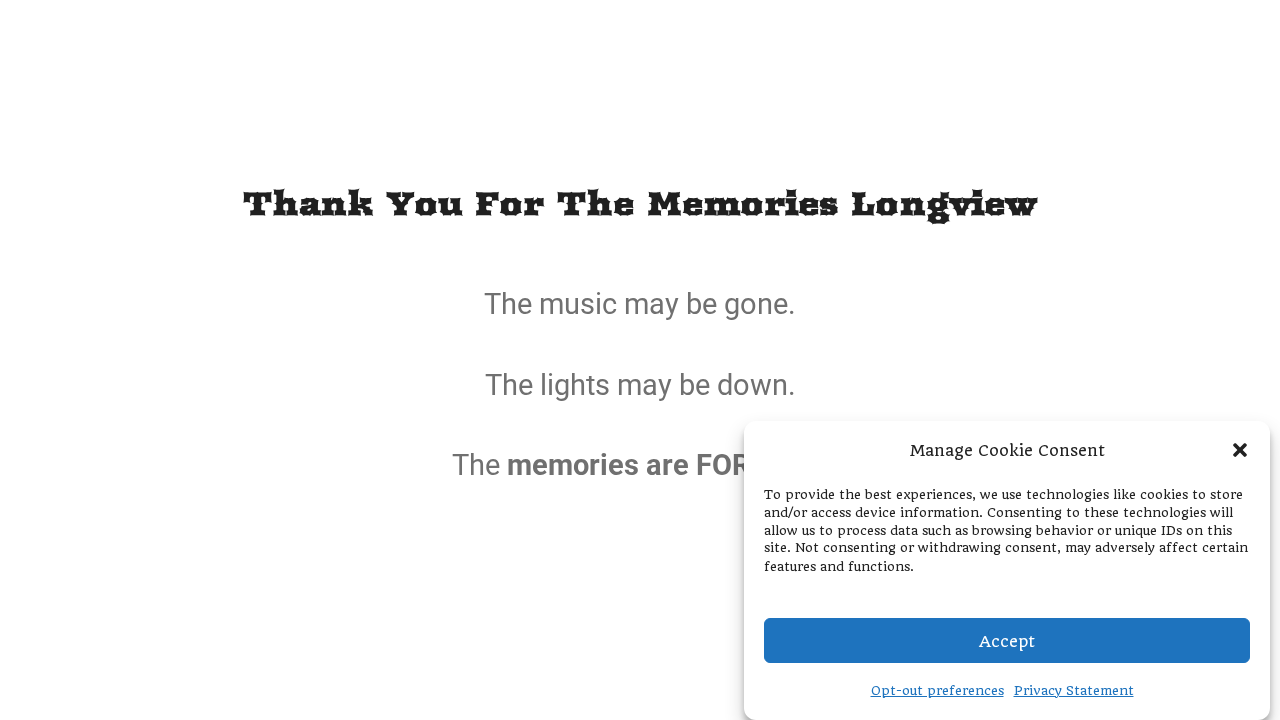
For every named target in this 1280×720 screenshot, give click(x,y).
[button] (1240, 450)
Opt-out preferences (937, 689)
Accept (1007, 640)
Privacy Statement (1074, 689)
